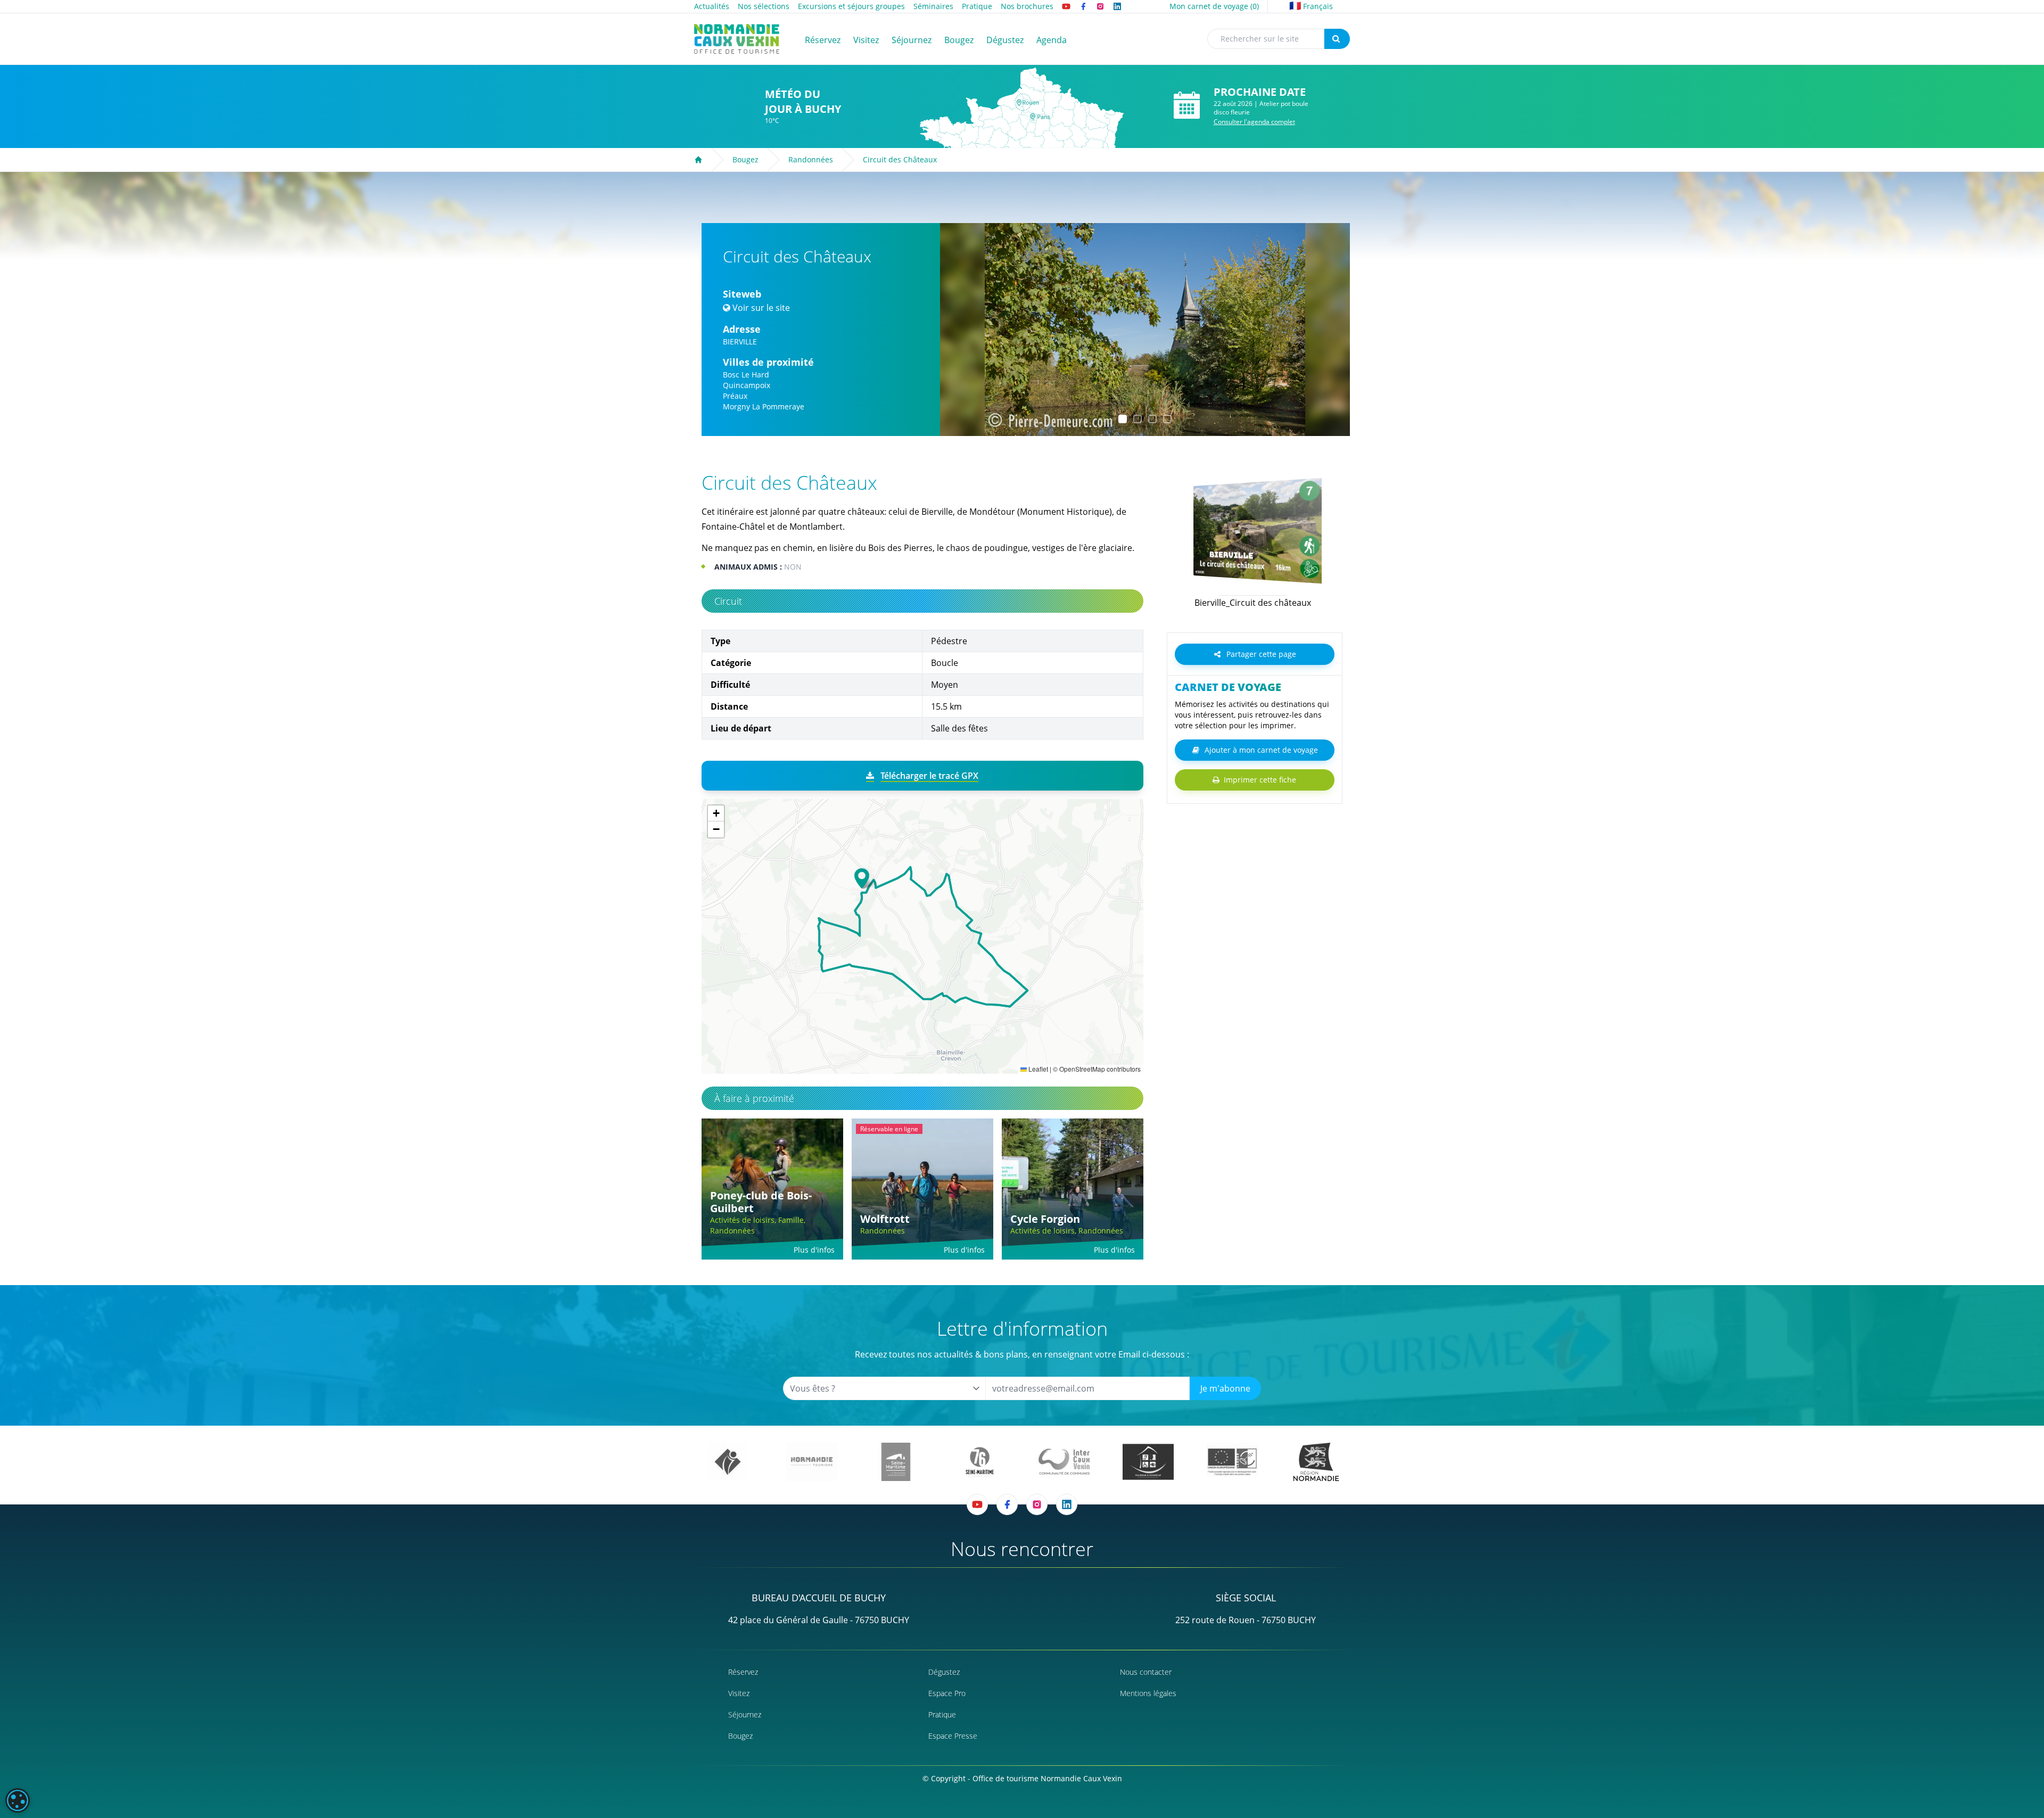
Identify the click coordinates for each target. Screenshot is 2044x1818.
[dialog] (18, 1800)
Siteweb (742, 294)
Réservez (743, 1672)
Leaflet (1037, 1069)
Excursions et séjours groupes (851, 6)
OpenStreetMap (1082, 1069)
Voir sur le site (761, 308)
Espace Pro (947, 1693)
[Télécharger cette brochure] (1243, 616)
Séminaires (933, 6)
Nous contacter (1146, 1672)
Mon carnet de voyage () (1214, 6)
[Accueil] (698, 160)
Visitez (739, 1693)
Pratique (977, 6)
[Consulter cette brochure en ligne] (1253, 531)
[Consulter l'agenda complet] (1187, 106)
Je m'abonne (1225, 1388)
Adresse (742, 329)
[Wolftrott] (922, 1189)
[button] (958, 330)
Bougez (745, 159)
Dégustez (944, 1672)
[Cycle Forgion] (1073, 1189)
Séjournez (745, 1714)
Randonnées (811, 159)
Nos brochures (1027, 6)
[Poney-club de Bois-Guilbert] (772, 1189)
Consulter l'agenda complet (1254, 122)
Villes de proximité (768, 362)
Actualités (712, 6)
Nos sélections (764, 6)
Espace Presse (953, 1736)
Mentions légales (1148, 1693)
